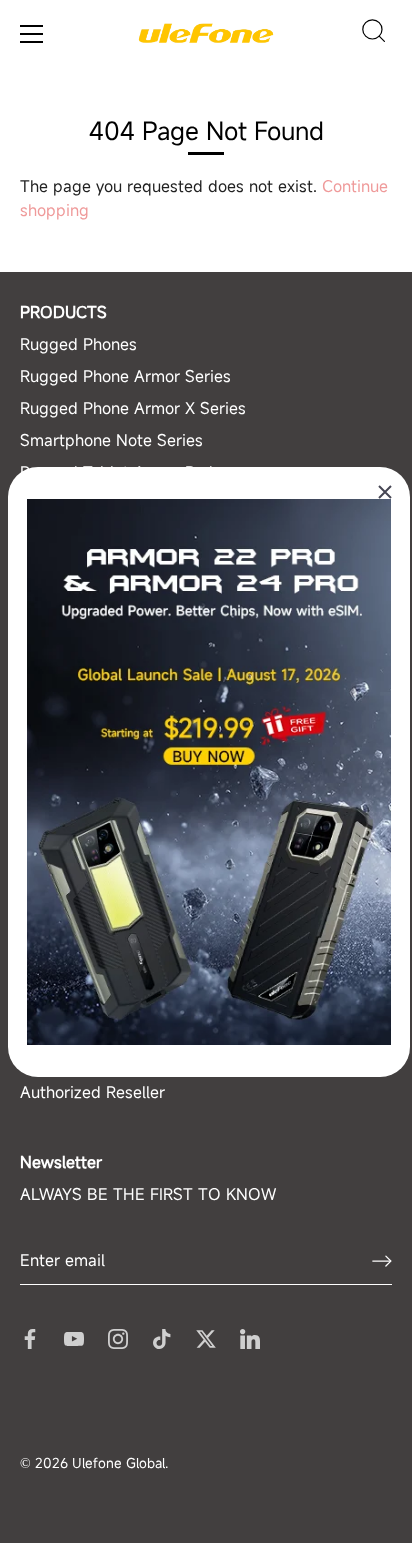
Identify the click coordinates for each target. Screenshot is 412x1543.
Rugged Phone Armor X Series (133, 408)
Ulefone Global (118, 1463)
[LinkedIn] (250, 1337)
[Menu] (32, 34)
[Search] (374, 34)
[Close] (385, 492)
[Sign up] (382, 1261)
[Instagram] (118, 1337)
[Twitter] (206, 1337)
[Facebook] (30, 1337)
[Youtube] (74, 1337)
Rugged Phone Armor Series (125, 376)
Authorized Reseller (92, 1092)
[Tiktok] (162, 1337)
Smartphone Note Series (111, 440)
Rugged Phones (78, 344)
